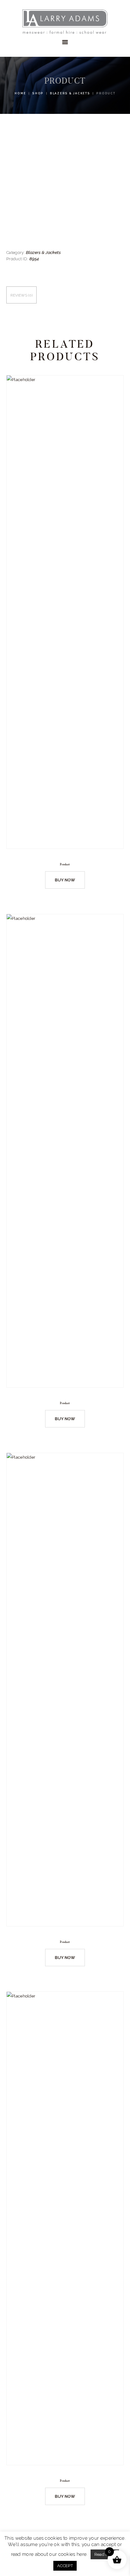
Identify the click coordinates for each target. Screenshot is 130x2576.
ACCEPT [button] (65, 2566)
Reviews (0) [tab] (21, 295)
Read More (105, 2554)
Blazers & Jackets (70, 93)
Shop (38, 93)
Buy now (65, 880)
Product (65, 864)
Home (20, 93)
